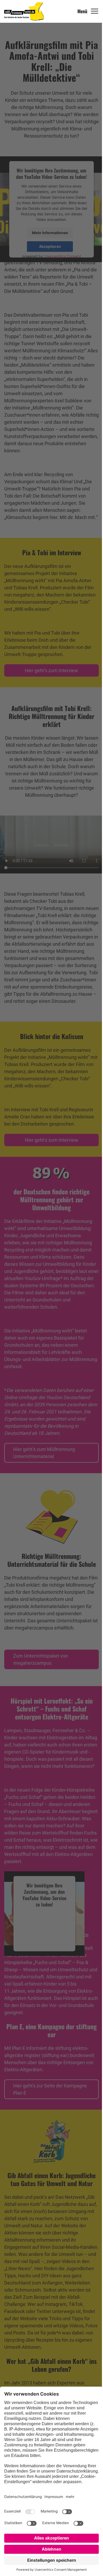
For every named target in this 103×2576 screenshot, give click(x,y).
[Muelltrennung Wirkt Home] (24, 11)
